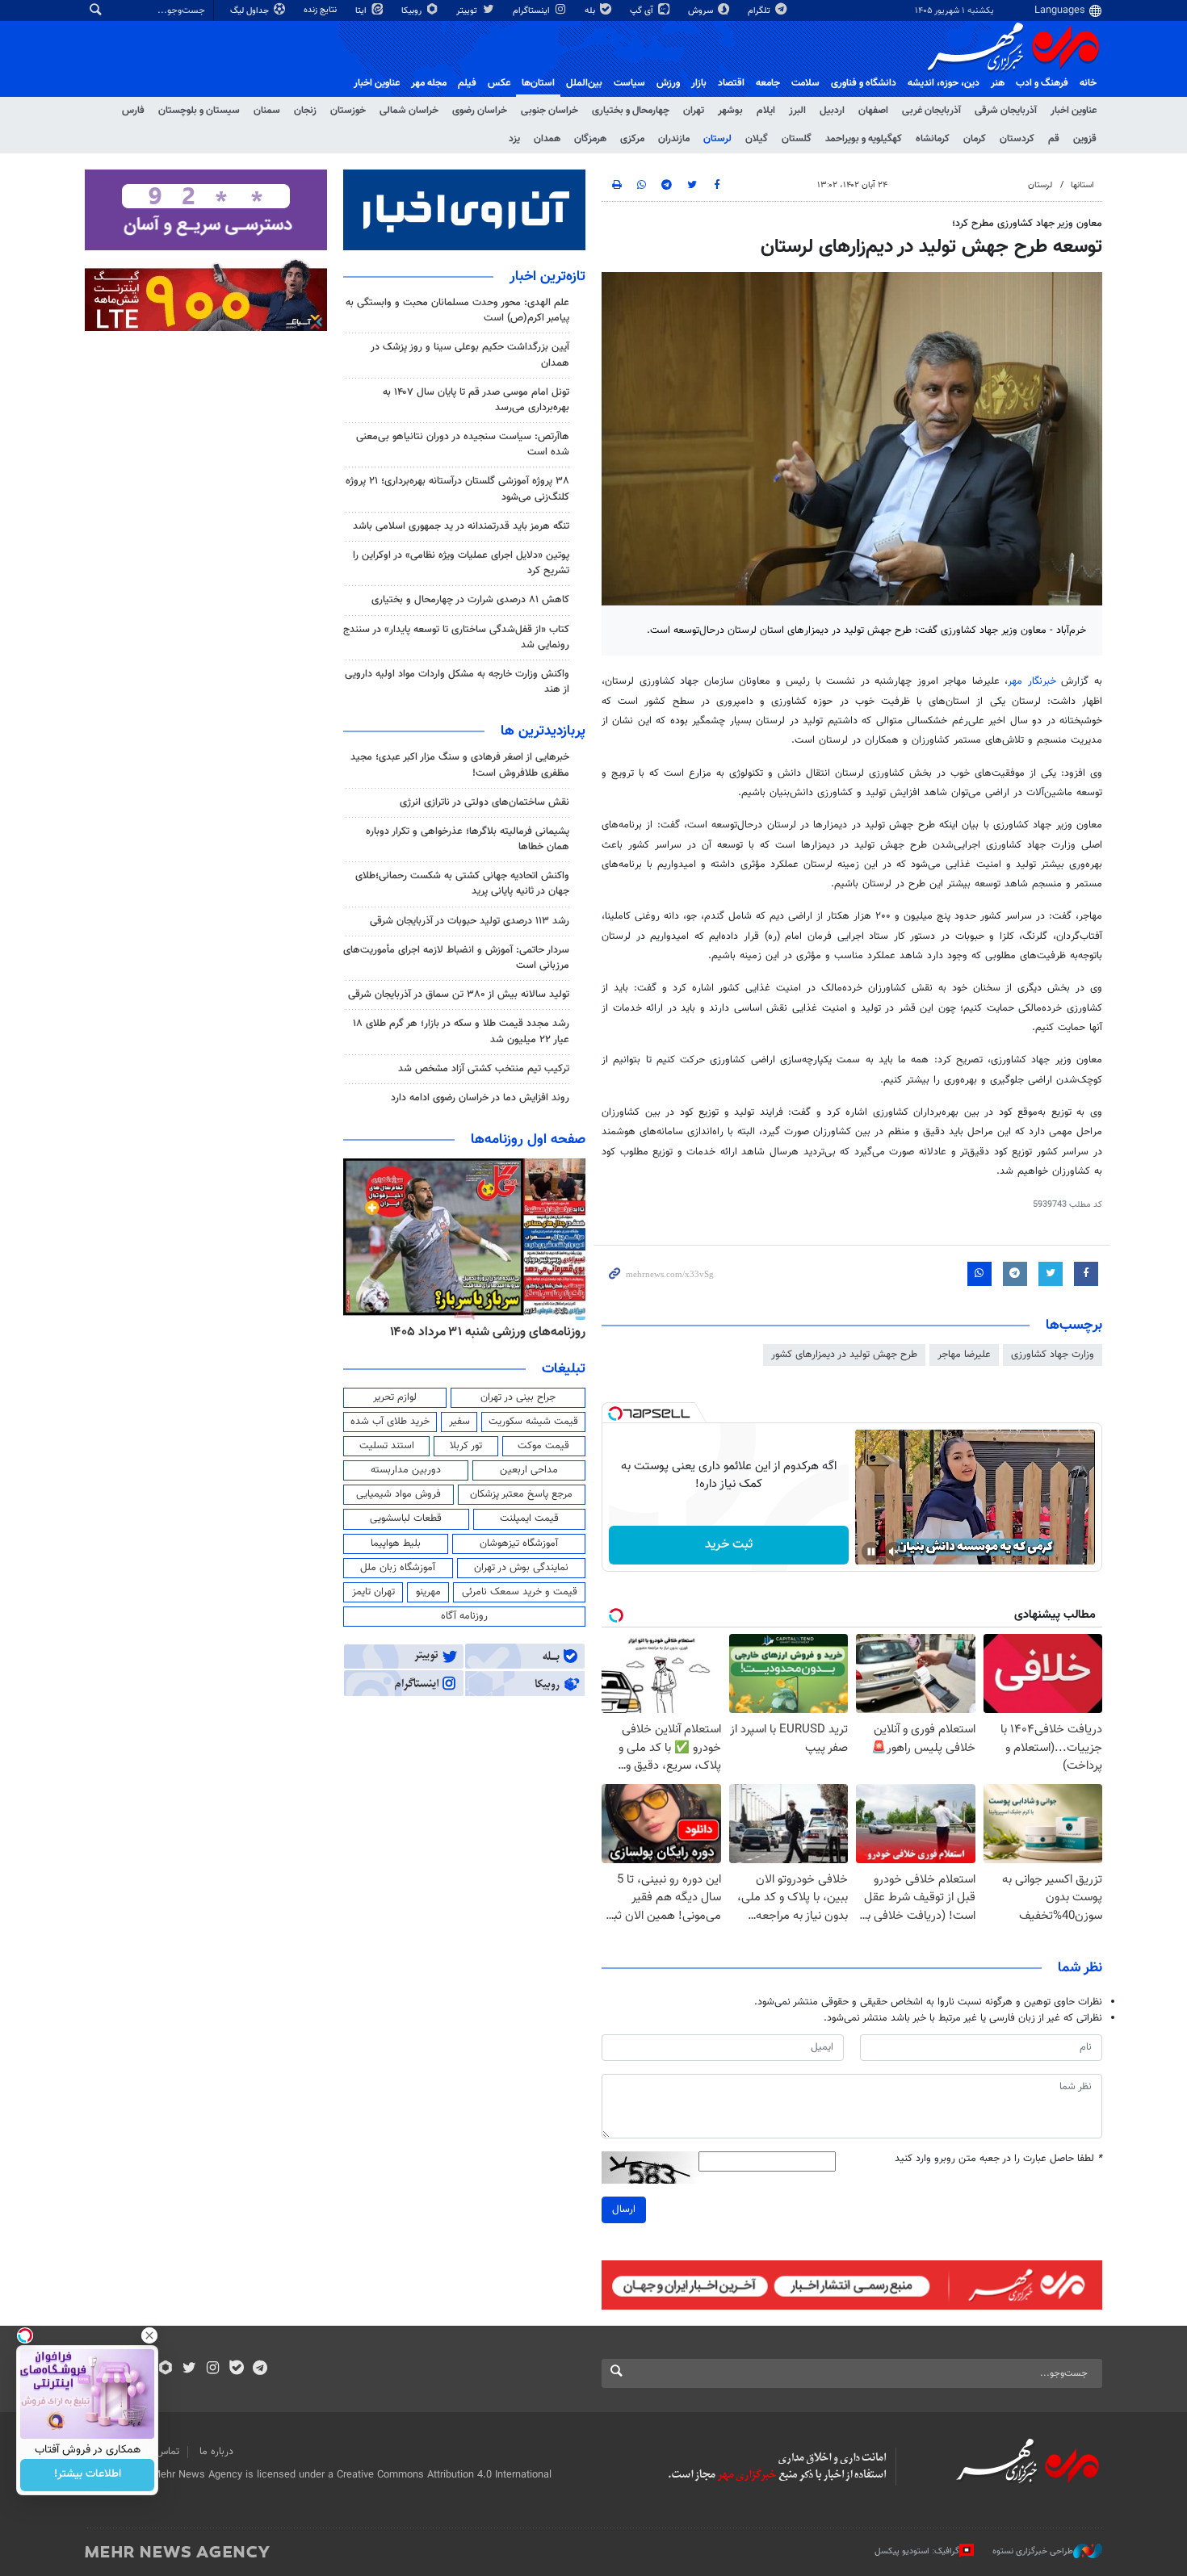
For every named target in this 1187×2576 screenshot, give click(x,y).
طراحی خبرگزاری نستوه (1033, 2551)
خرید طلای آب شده (390, 1422)
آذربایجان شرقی (1006, 111)
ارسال (624, 2209)
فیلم (467, 83)
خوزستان (348, 111)
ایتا (362, 11)
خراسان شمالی (409, 111)
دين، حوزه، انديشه (944, 83)
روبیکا (413, 11)
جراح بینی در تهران (518, 1397)
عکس (499, 83)
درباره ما (216, 2452)
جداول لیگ (251, 11)
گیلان (757, 139)
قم (1054, 139)
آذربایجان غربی (931, 111)
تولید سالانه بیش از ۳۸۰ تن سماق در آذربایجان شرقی (459, 995)
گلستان (797, 139)
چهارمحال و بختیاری (631, 111)
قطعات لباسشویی (406, 1518)
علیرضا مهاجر (964, 1355)
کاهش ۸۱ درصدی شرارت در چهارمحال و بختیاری (470, 600)
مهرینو (428, 1592)
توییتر (468, 11)
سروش (702, 11)
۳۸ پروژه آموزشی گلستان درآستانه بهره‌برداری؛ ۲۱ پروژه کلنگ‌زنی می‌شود (457, 489)
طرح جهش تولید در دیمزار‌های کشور (844, 1355)
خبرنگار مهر (1032, 681)
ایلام (766, 111)
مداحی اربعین (529, 1470)
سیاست (629, 83)
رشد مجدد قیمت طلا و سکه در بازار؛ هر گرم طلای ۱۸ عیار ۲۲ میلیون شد (461, 1031)
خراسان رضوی (480, 111)
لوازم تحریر (395, 1397)
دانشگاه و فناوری (864, 83)
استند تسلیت (387, 1446)
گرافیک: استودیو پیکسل (917, 2551)
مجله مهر (429, 83)
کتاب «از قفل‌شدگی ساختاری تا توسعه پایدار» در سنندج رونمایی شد (456, 637)
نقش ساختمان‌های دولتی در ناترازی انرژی (484, 802)
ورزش (668, 83)
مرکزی (632, 139)
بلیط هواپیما (396, 1544)
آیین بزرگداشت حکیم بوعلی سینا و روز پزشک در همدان (470, 355)
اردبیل (832, 111)
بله (591, 11)
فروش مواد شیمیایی (398, 1494)
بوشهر (730, 111)
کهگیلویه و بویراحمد (864, 139)
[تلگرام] (260, 2369)
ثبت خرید (729, 1545)
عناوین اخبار (1074, 111)
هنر (998, 83)
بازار (699, 83)
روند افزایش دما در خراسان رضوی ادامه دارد (480, 1098)
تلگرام (760, 11)
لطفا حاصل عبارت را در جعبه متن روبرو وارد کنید (998, 2159)
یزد (514, 139)
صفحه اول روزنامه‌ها (528, 1140)
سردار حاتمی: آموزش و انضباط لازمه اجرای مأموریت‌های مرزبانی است (456, 958)
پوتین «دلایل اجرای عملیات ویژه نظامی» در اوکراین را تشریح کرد (461, 563)
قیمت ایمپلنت (529, 1518)
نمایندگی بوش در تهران (521, 1568)
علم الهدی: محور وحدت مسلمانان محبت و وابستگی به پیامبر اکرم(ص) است (457, 310)
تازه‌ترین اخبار (547, 277)
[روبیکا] (166, 2369)
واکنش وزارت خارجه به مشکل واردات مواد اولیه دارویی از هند (457, 682)
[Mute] (894, 1552)
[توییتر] (189, 2369)
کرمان (975, 139)
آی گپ (643, 11)
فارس (133, 111)
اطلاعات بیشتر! (88, 2475)
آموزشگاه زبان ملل (398, 1568)
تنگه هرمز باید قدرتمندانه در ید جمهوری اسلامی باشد (461, 526)
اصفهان (873, 111)
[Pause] (871, 1552)
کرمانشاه (933, 139)
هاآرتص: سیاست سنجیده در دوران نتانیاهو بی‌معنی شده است (463, 444)
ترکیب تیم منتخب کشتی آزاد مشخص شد (484, 1069)
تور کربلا (466, 1446)
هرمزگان (590, 139)
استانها (1082, 185)
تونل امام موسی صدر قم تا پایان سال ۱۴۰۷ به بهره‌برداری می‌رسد (476, 400)
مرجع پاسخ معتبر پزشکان (521, 1494)
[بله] (236, 2369)
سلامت (805, 83)
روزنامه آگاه (464, 1616)
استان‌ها (538, 83)
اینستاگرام (533, 11)
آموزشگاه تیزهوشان (519, 1544)
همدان (547, 139)
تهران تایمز (373, 1592)
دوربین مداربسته (406, 1470)
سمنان (267, 111)
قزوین (1085, 139)
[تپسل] (615, 1414)
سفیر (459, 1422)
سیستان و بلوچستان (199, 111)
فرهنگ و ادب (1042, 83)
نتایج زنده (321, 10)
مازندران (674, 139)
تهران (694, 111)
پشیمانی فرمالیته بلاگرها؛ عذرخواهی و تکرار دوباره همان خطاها (468, 839)
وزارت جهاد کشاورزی (1053, 1355)
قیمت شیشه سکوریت (533, 1422)
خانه (1088, 83)
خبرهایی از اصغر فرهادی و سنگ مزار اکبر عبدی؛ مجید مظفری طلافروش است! (460, 765)
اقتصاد (731, 83)
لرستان (717, 139)
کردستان (1017, 139)
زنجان (305, 111)
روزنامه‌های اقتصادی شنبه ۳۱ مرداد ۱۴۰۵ (482, 1332)
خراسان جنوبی (549, 111)
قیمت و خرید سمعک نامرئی (520, 1592)
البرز (797, 111)
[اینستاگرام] (213, 2369)
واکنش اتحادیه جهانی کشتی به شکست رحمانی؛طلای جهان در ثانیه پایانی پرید (462, 884)
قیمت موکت (543, 1446)
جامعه (768, 83)
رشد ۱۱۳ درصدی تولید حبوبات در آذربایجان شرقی (470, 921)
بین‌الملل (584, 83)
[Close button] (149, 2335)
